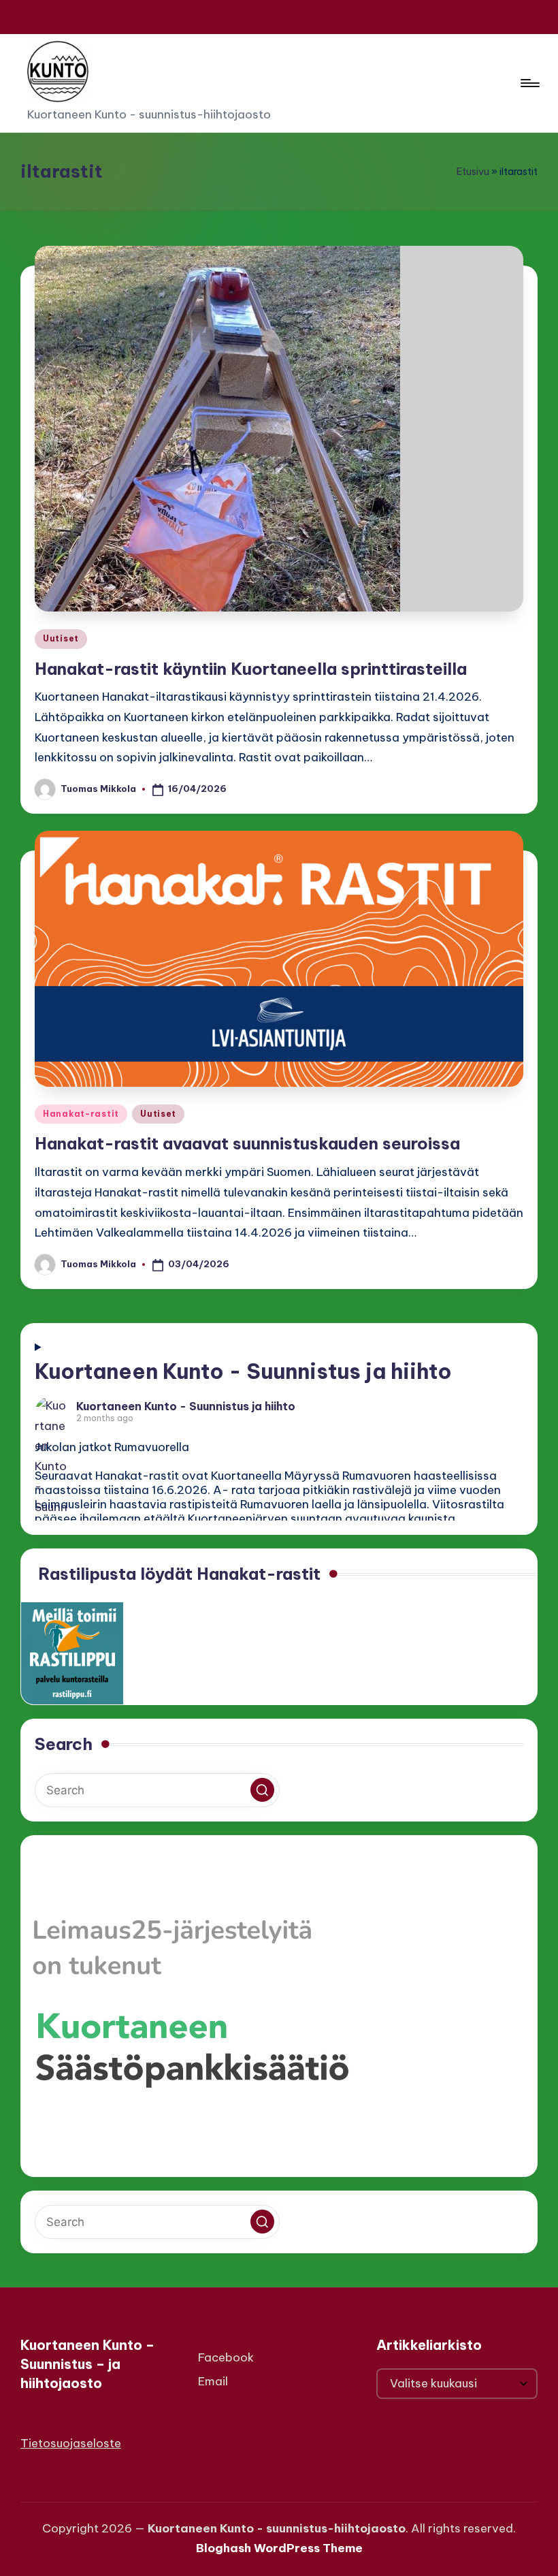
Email (213, 2381)
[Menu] (529, 83)
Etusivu (473, 172)
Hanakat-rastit (81, 1114)
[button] (262, 1790)
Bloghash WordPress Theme (279, 2548)
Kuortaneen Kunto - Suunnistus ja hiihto (243, 1371)
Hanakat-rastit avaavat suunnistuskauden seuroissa (247, 1143)
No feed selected (277, 1439)
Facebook (226, 2357)
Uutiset (61, 638)
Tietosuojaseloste (71, 2443)
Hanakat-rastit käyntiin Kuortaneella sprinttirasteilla (251, 669)
